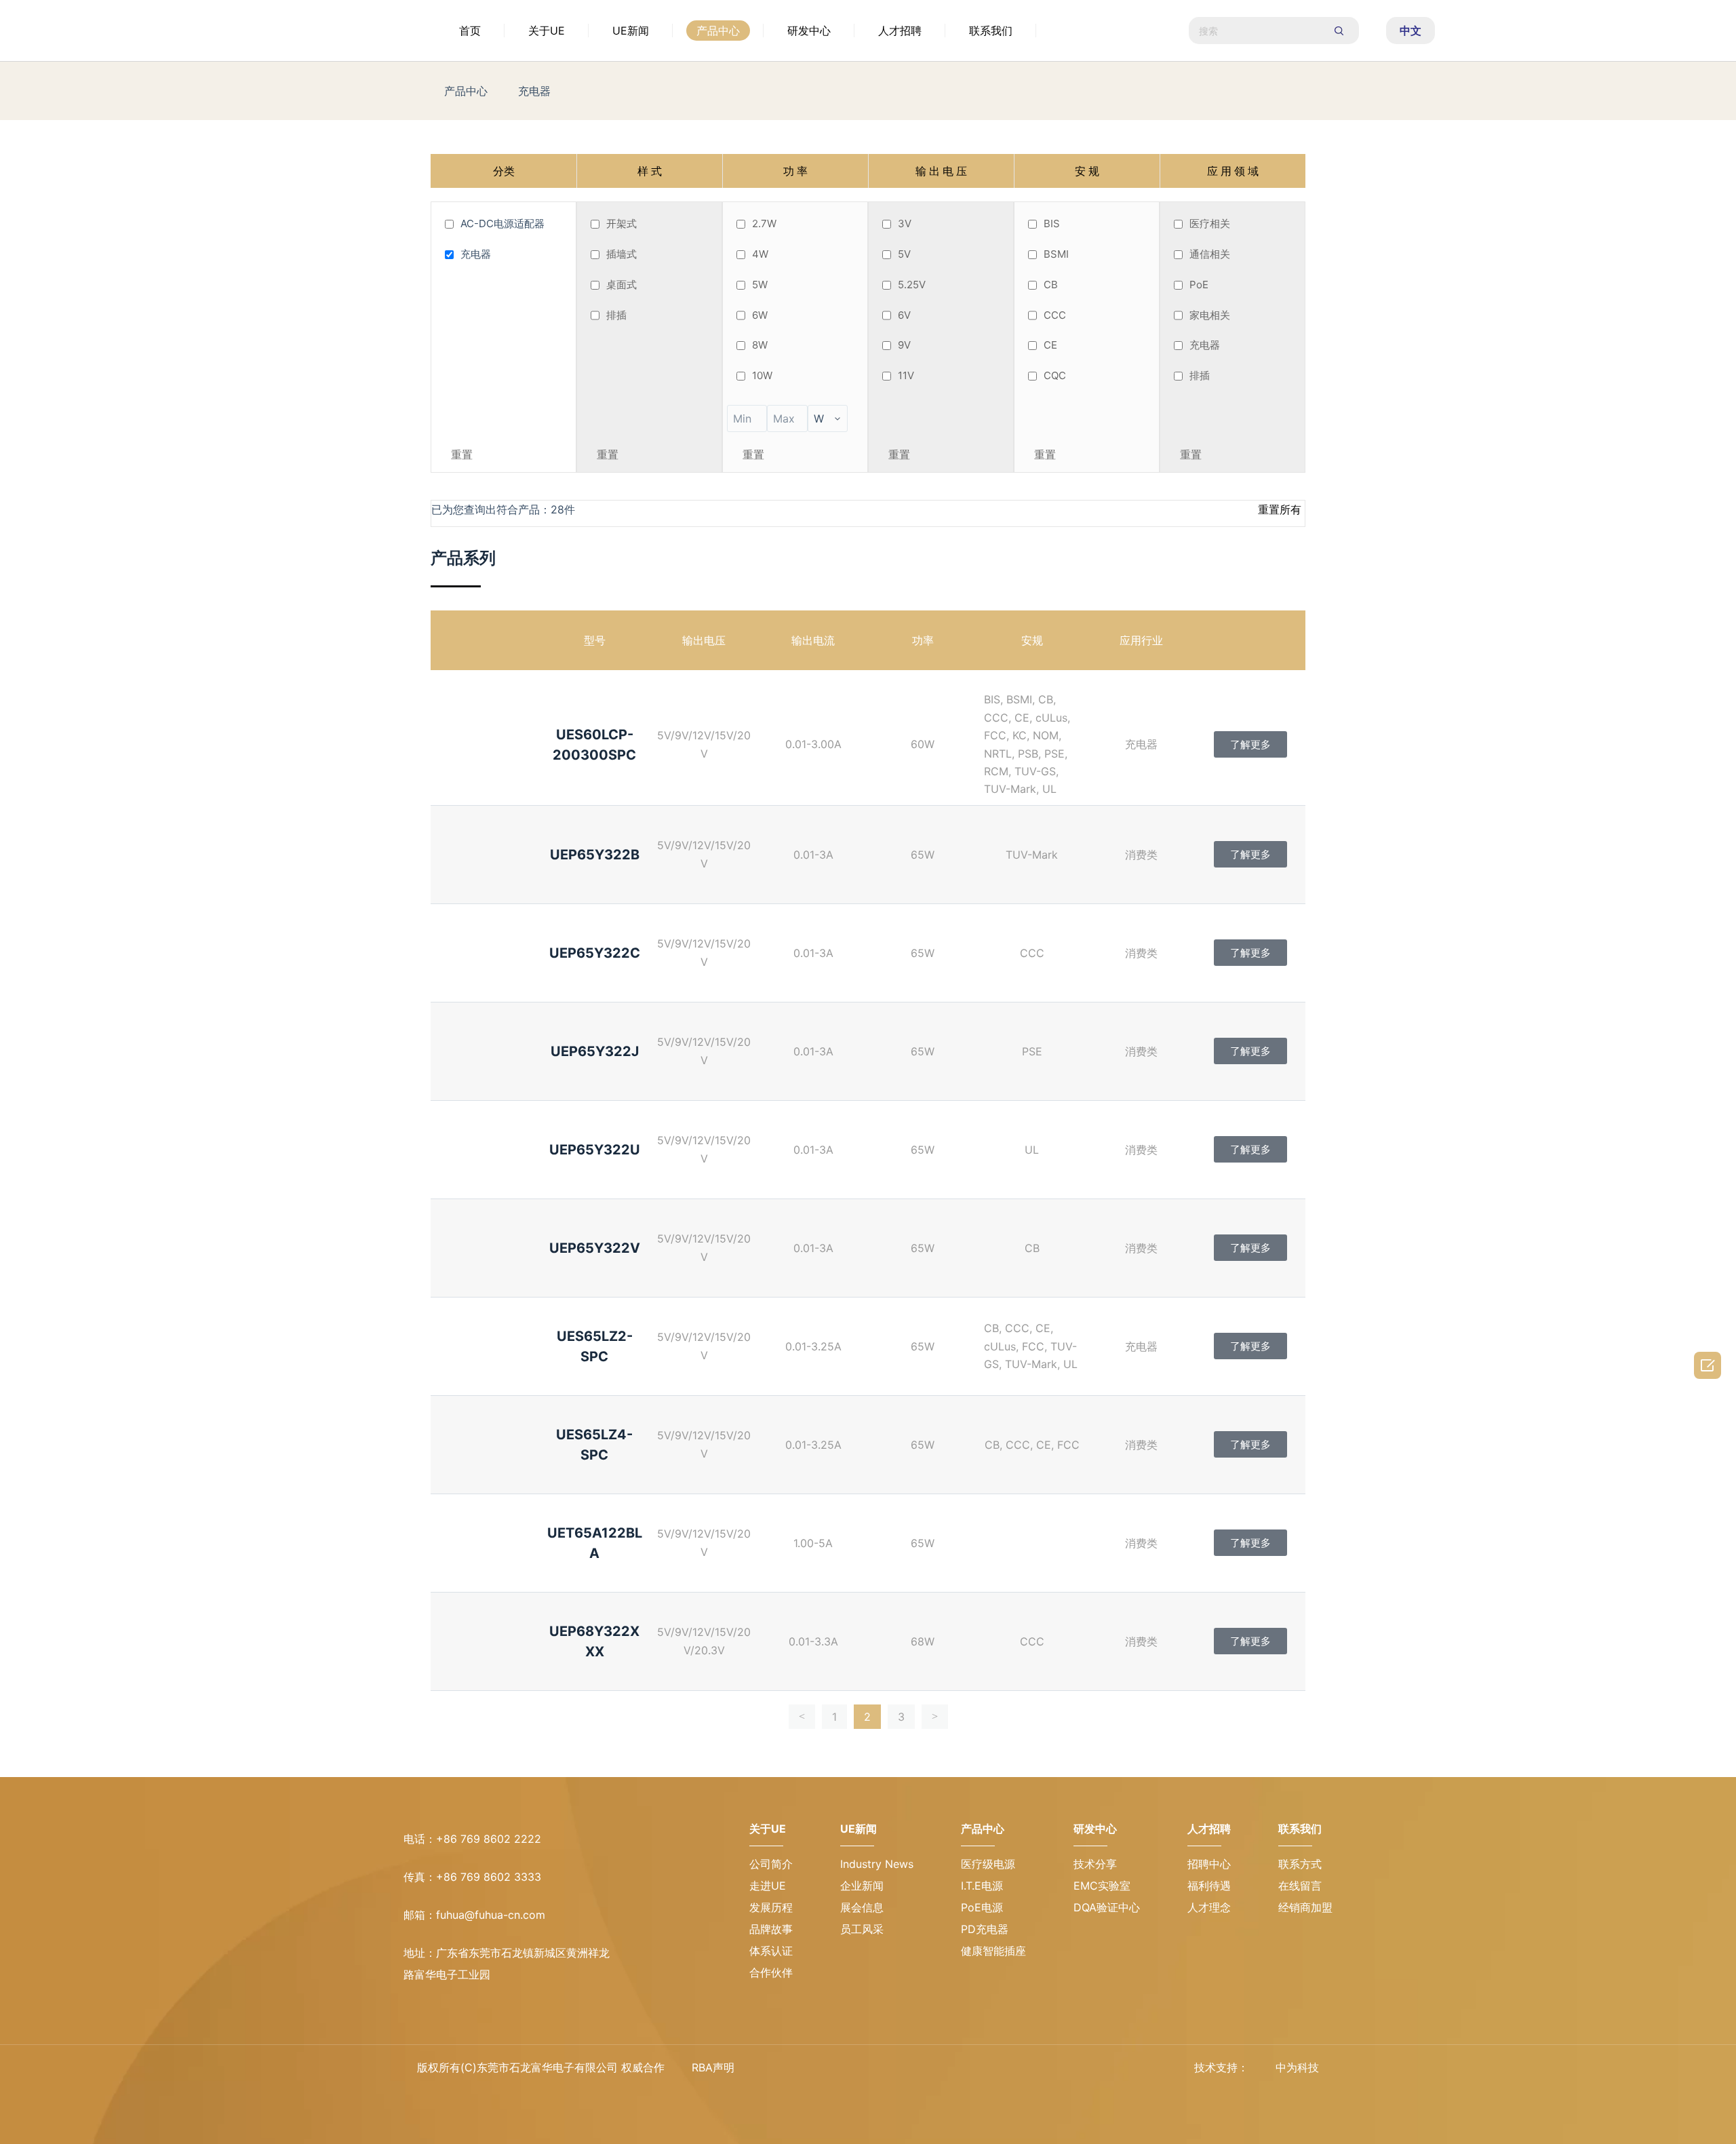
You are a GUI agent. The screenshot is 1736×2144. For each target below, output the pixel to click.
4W (760, 254)
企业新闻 (868, 1864)
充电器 (534, 91)
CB (1051, 285)
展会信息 (868, 1886)
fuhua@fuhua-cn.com (491, 1915)
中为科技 (1297, 2067)
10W (762, 375)
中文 (1410, 31)
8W (760, 345)
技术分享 (1083, 1864)
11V (906, 375)
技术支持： (1221, 2067)
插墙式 (622, 254)
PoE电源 (964, 1907)
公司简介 (771, 1864)
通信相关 (1210, 254)
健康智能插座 (976, 1951)
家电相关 (1210, 315)
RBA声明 (713, 2067)
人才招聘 (900, 31)
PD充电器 (967, 1929)
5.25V (912, 285)
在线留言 (1300, 1886)
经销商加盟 (1305, 1907)
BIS (1052, 223)
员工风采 (868, 1907)
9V (904, 345)
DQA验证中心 (1094, 1907)
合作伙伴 (771, 1972)
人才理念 (1203, 1907)
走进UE (768, 1886)
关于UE (547, 31)
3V (905, 223)
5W (760, 285)
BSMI (1056, 254)
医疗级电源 (970, 1864)
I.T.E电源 (964, 1886)
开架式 (622, 223)
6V (904, 315)
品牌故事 (771, 1929)
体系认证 (771, 1951)
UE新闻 (631, 31)
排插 (616, 315)
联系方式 (1300, 1864)
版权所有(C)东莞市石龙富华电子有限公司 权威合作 (541, 2067)
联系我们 (991, 31)
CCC (1055, 315)
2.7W (764, 223)
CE (1050, 345)
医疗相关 (1210, 223)
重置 (462, 454)
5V (904, 254)
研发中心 (809, 31)
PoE (1199, 285)
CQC (1055, 375)
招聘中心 (1203, 1864)
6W (760, 315)
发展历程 (771, 1907)
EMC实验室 (1090, 1886)
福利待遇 (1203, 1886)
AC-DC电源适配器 (502, 223)
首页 (470, 31)
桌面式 (622, 285)
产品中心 (718, 31)
